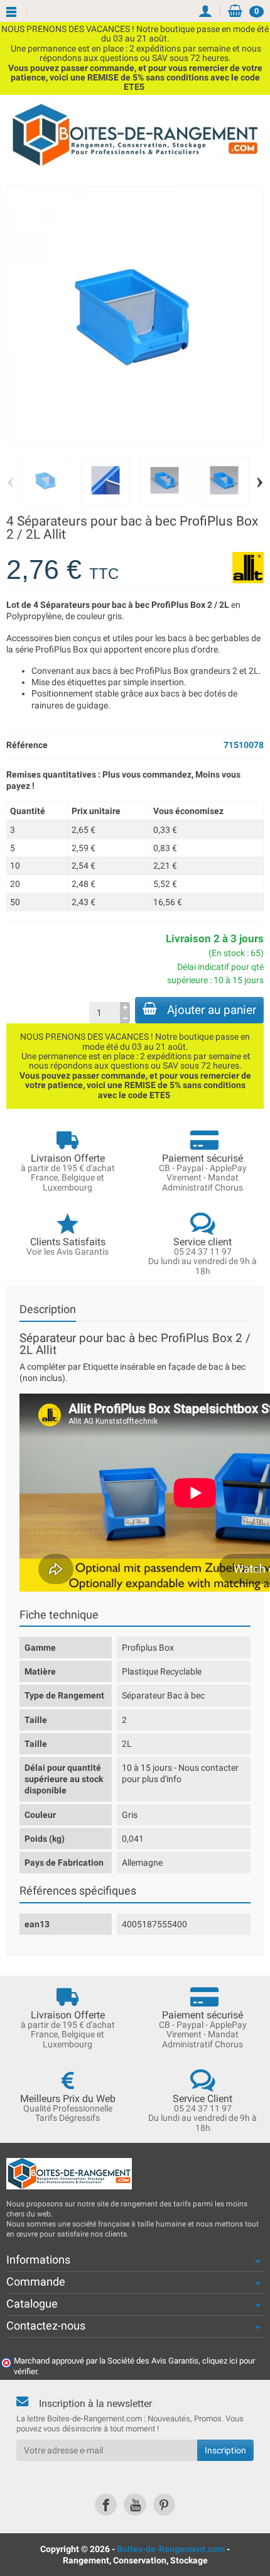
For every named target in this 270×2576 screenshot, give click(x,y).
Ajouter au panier (212, 1010)
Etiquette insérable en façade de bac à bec (163, 1367)
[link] (106, 2505)
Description (48, 1309)
